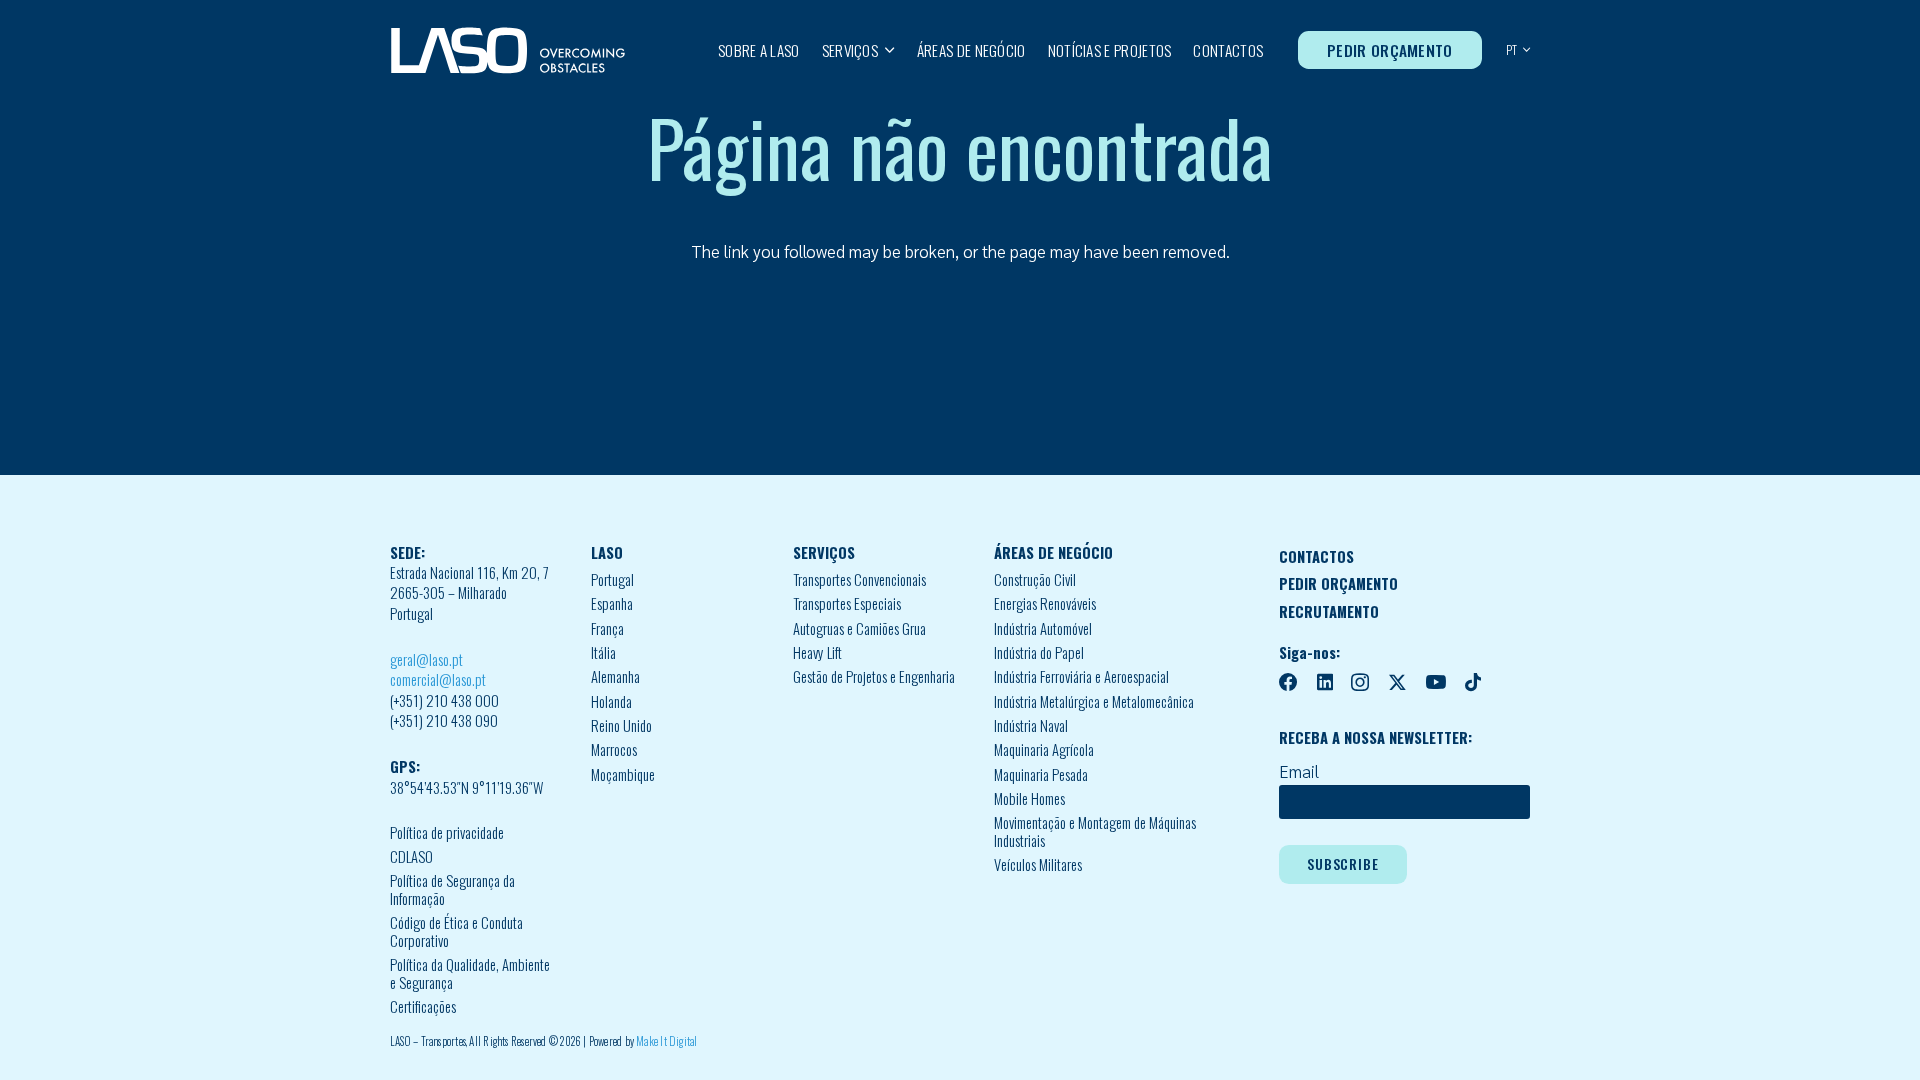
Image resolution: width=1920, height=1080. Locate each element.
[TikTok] (1473, 682)
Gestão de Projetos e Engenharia (874, 676)
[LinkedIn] (1325, 682)
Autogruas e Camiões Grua (859, 628)
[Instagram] (1360, 683)
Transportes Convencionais (859, 579)
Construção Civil (1035, 579)
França (607, 628)
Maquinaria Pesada (1041, 774)
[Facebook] (1288, 682)
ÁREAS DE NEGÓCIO (1053, 552)
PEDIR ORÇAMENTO (1338, 583)
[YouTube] (1435, 682)
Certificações (423, 1006)
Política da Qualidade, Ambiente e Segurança (470, 973)
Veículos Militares (1038, 864)
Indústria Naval (1031, 725)
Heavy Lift (817, 652)
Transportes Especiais (847, 603)
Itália (603, 652)
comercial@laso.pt (438, 679)
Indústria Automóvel (1043, 628)
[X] (1397, 683)
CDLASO (411, 856)
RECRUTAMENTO (1329, 611)
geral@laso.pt (426, 659)
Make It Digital (666, 1041)
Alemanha (615, 676)
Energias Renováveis (1045, 603)
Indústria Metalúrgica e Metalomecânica (1094, 701)
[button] (886, 50)
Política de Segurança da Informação (452, 889)
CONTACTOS (1316, 556)
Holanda (611, 701)
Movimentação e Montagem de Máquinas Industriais (1095, 831)
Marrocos (614, 749)
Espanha (612, 603)
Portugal (612, 579)
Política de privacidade (447, 832)
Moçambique (623, 774)
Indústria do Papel (1039, 652)
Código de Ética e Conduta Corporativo (456, 931)
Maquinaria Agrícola (1044, 749)
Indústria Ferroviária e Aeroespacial (1081, 676)
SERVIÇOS (824, 552)
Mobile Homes (1029, 798)
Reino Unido (621, 725)
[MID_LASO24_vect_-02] (508, 50)
